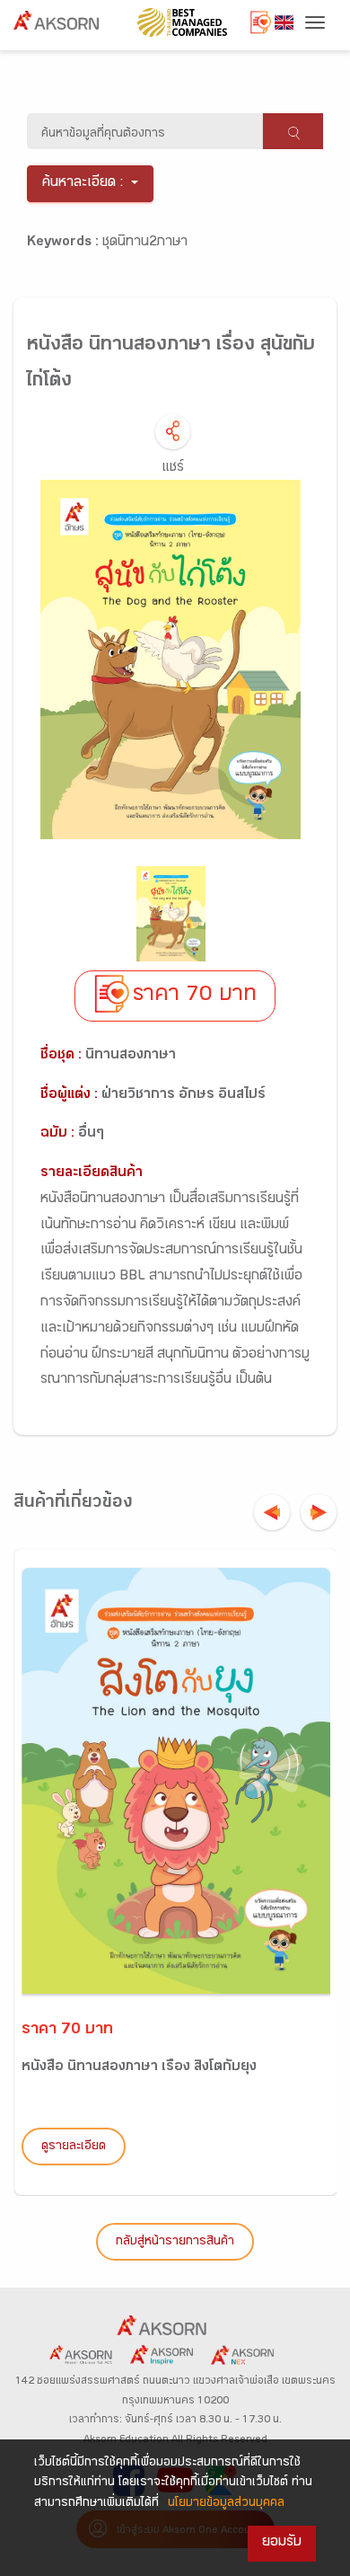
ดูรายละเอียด (74, 2147)
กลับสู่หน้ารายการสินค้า (175, 2243)
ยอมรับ (282, 2543)
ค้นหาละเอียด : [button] (83, 184)
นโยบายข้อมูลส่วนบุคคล (226, 2504)
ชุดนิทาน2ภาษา (145, 243)
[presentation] (272, 1512)
